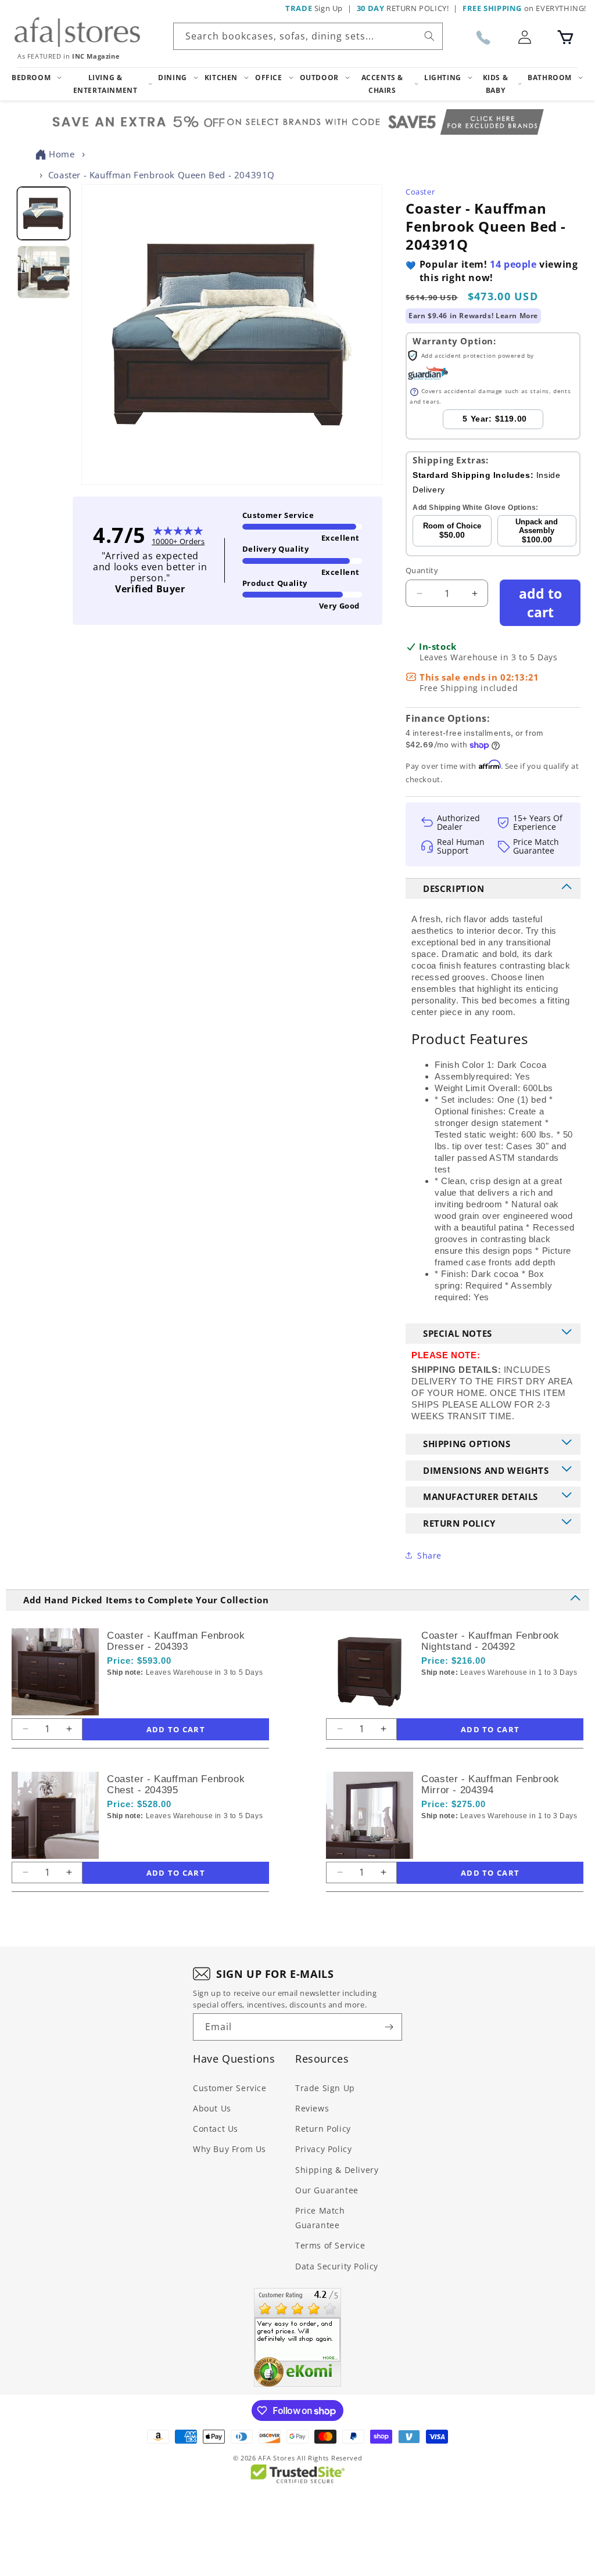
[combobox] (308, 36)
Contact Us (216, 2129)
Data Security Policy (337, 2266)
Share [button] (429, 1555)
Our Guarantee (327, 2190)
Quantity (422, 570)
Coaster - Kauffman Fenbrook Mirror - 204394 (490, 1785)
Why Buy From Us (230, 2149)
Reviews (312, 2108)
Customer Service (230, 2088)
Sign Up (314, 8)
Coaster (420, 192)
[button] (565, 37)
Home (62, 154)
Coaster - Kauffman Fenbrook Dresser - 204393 (176, 1641)
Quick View (169, 1692)
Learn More (517, 316)
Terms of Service (330, 2245)
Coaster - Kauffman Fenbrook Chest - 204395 (176, 1785)
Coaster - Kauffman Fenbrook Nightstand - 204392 (490, 1641)
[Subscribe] (389, 2027)
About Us (212, 2108)
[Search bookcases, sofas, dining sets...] (429, 36)
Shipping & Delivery (337, 2170)
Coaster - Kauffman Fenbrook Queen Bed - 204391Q (162, 175)
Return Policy (323, 2129)
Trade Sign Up (325, 2088)
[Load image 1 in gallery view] (43, 213)
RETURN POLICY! (403, 8)
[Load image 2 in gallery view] (43, 272)
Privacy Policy (323, 2149)
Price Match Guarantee (320, 2218)
